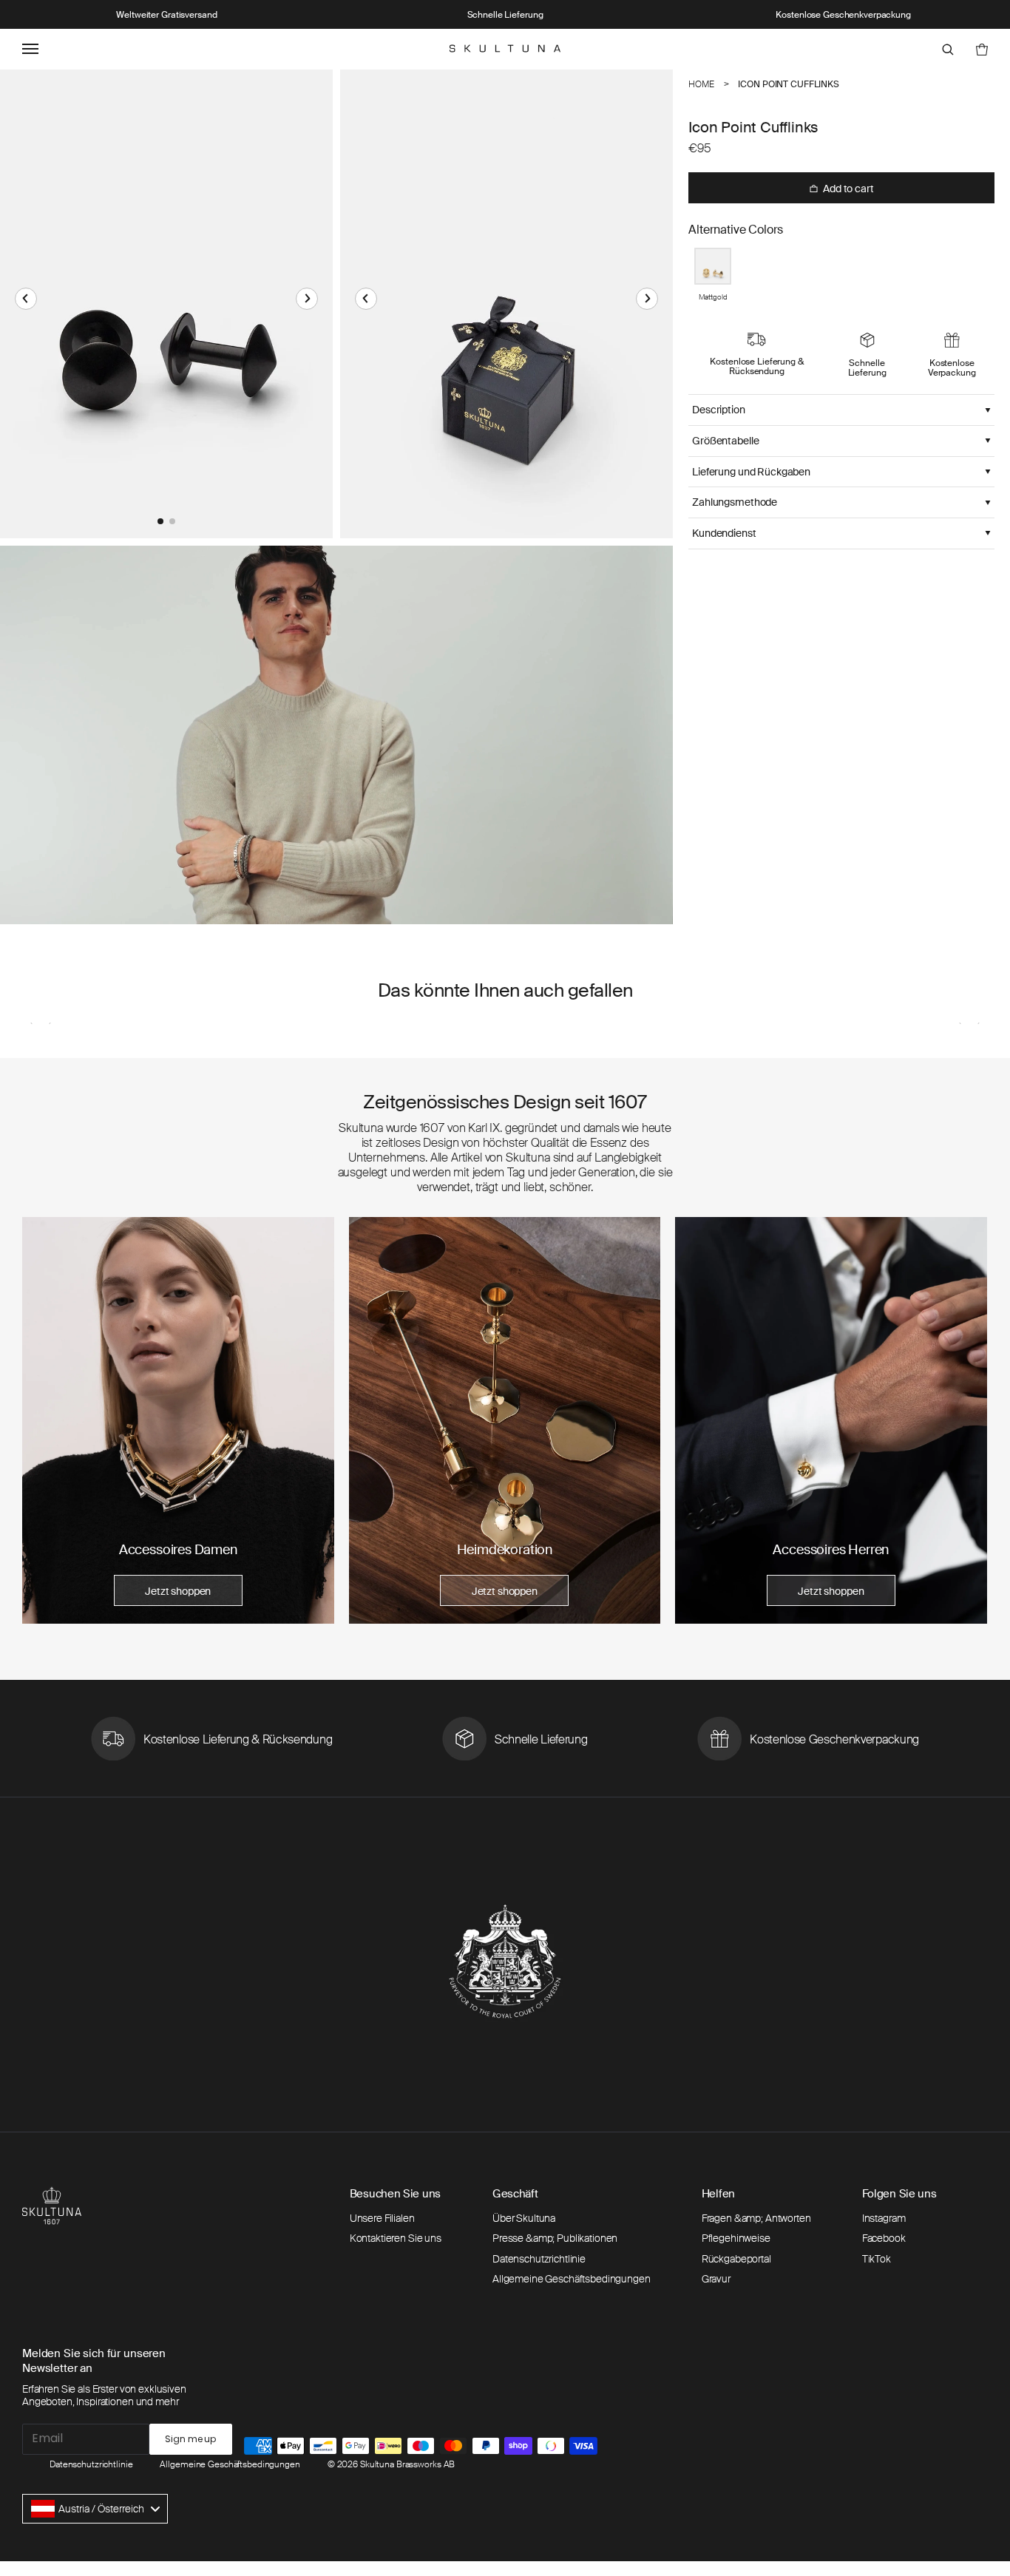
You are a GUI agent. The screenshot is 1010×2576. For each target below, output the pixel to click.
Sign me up (190, 2439)
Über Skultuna (524, 2218)
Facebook (884, 2238)
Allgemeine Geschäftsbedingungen (572, 2279)
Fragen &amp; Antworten (756, 2218)
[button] (26, 299)
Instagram (884, 2218)
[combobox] (95, 2509)
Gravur (716, 2279)
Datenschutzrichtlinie (539, 2259)
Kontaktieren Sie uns (396, 2238)
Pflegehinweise (736, 2238)
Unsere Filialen (382, 2218)
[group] (178, 1420)
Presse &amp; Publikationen (555, 2238)
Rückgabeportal (736, 2259)
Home (701, 84)
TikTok (877, 2259)
